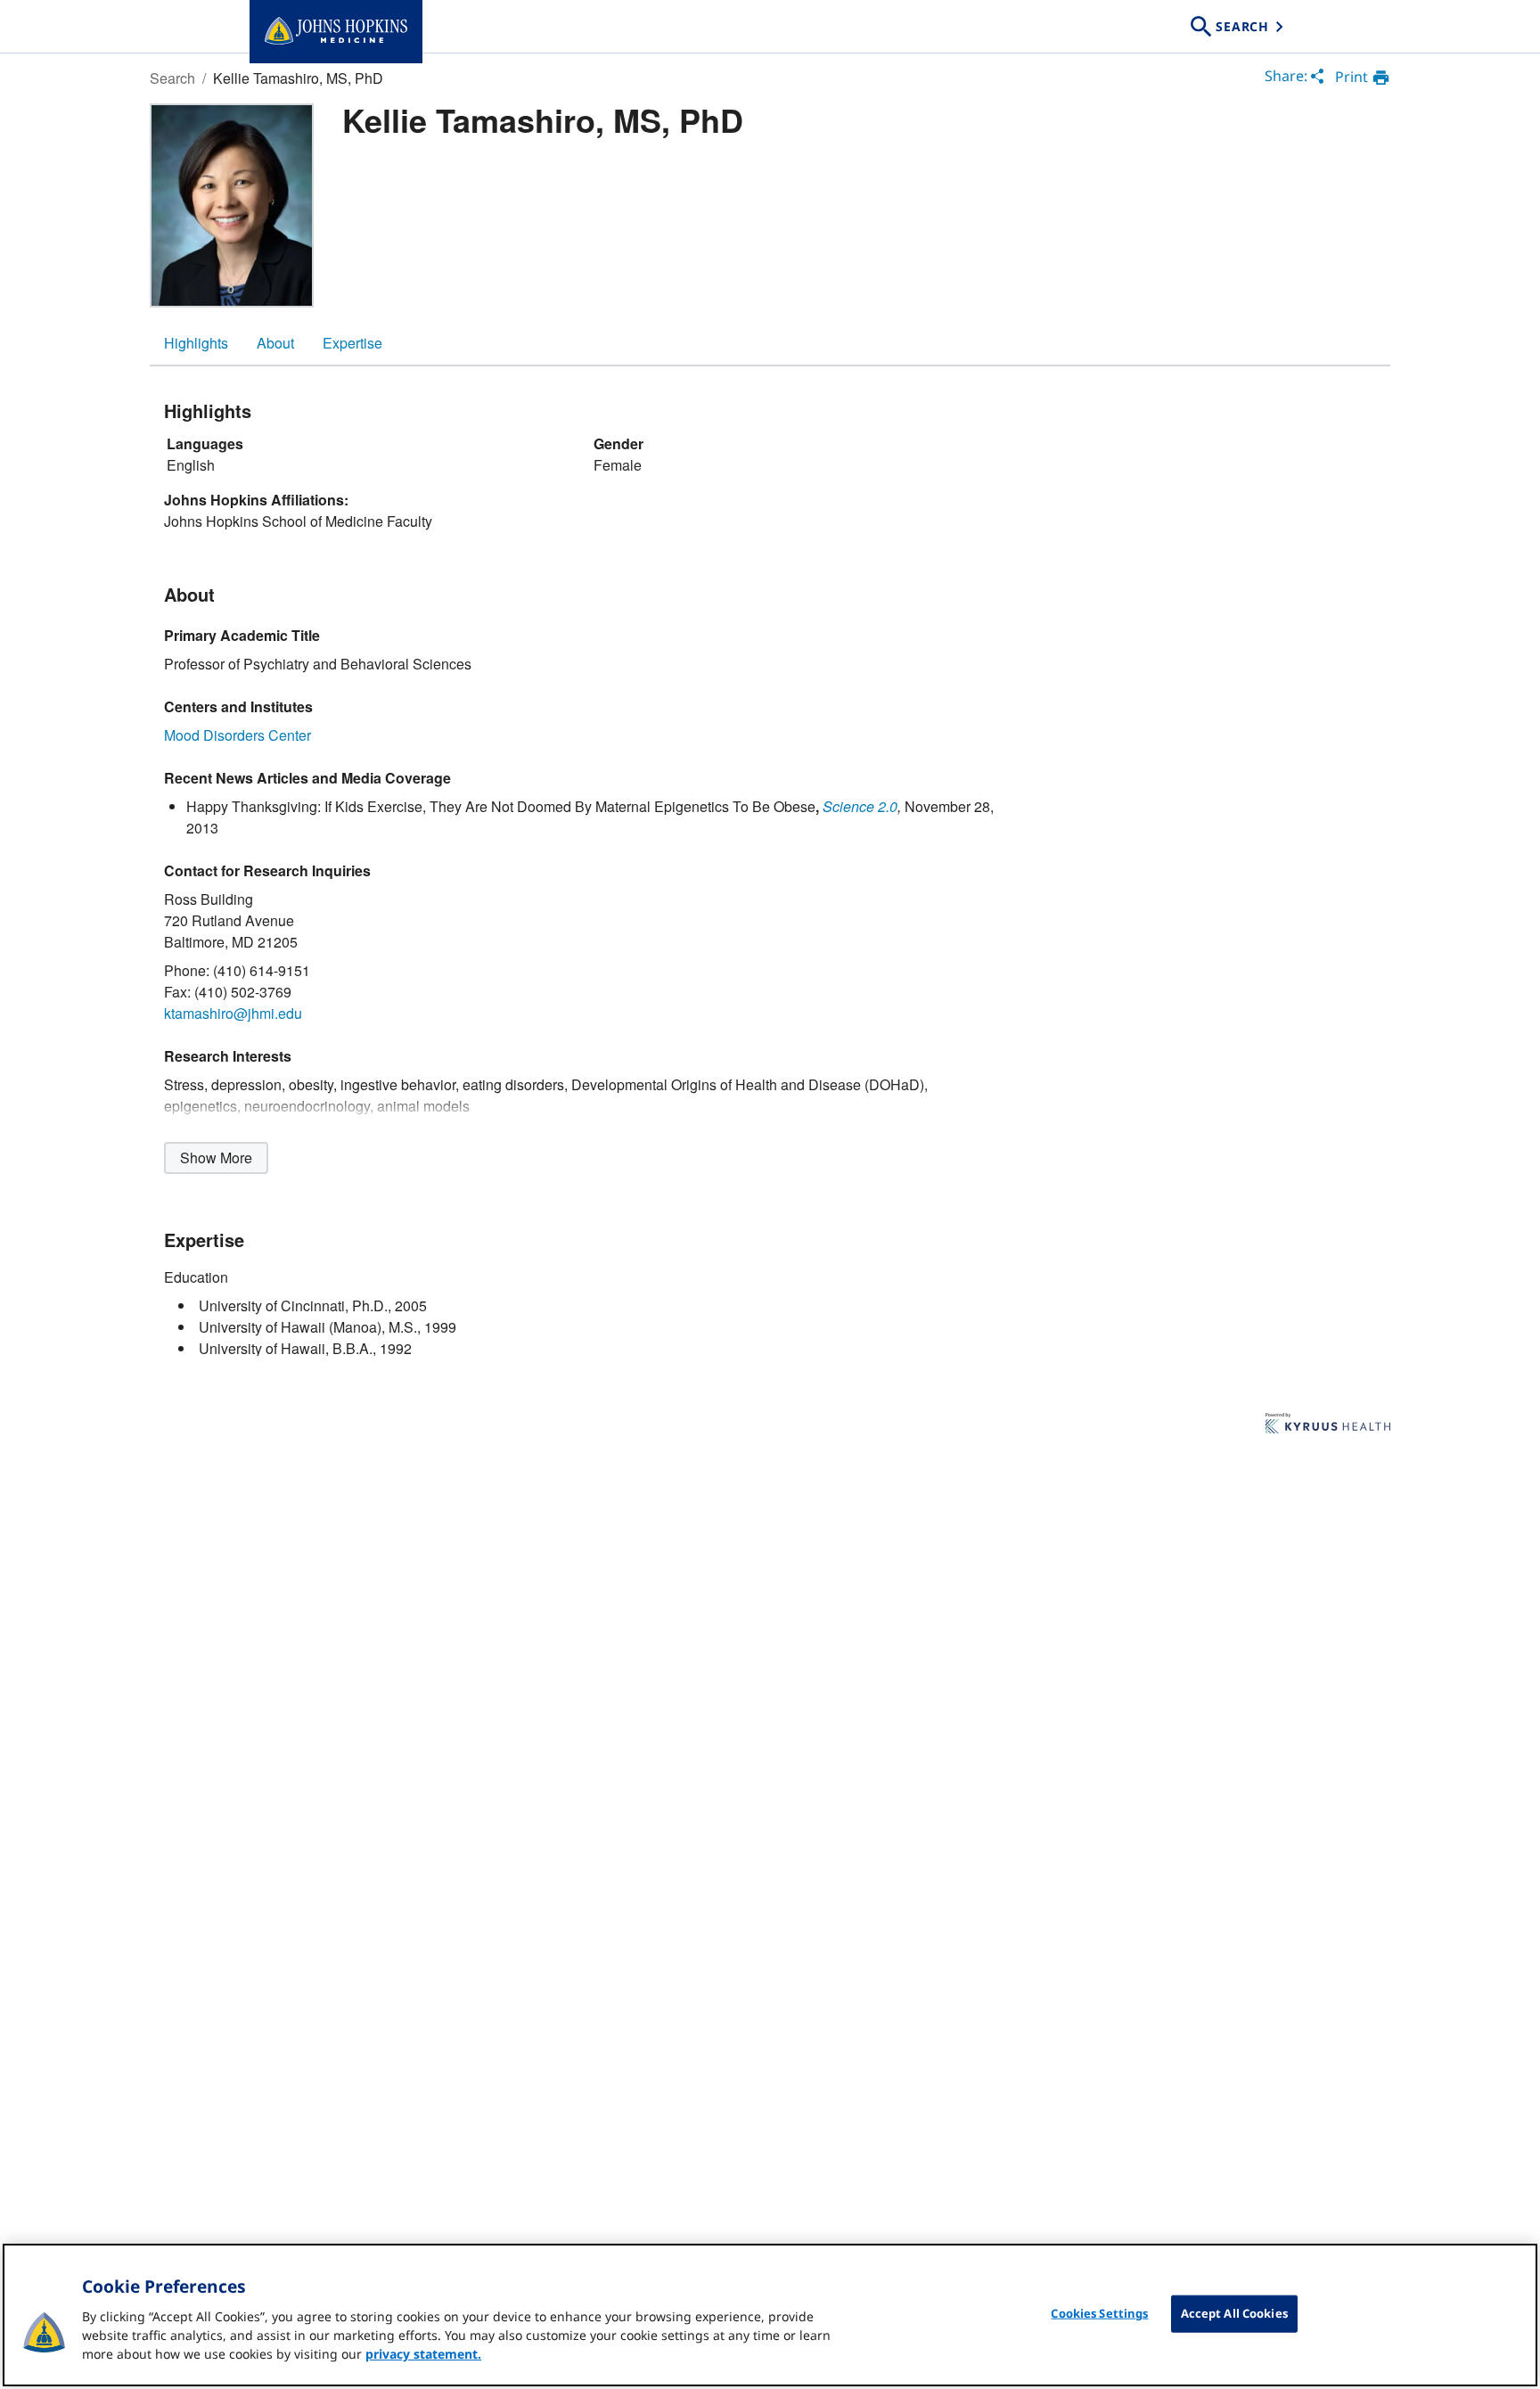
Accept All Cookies (1234, 2313)
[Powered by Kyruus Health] (1328, 1424)
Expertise (352, 343)
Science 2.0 (860, 806)
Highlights (196, 343)
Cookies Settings (1099, 2313)
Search (172, 78)
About (275, 343)
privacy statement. (423, 2354)
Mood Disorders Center (238, 735)
